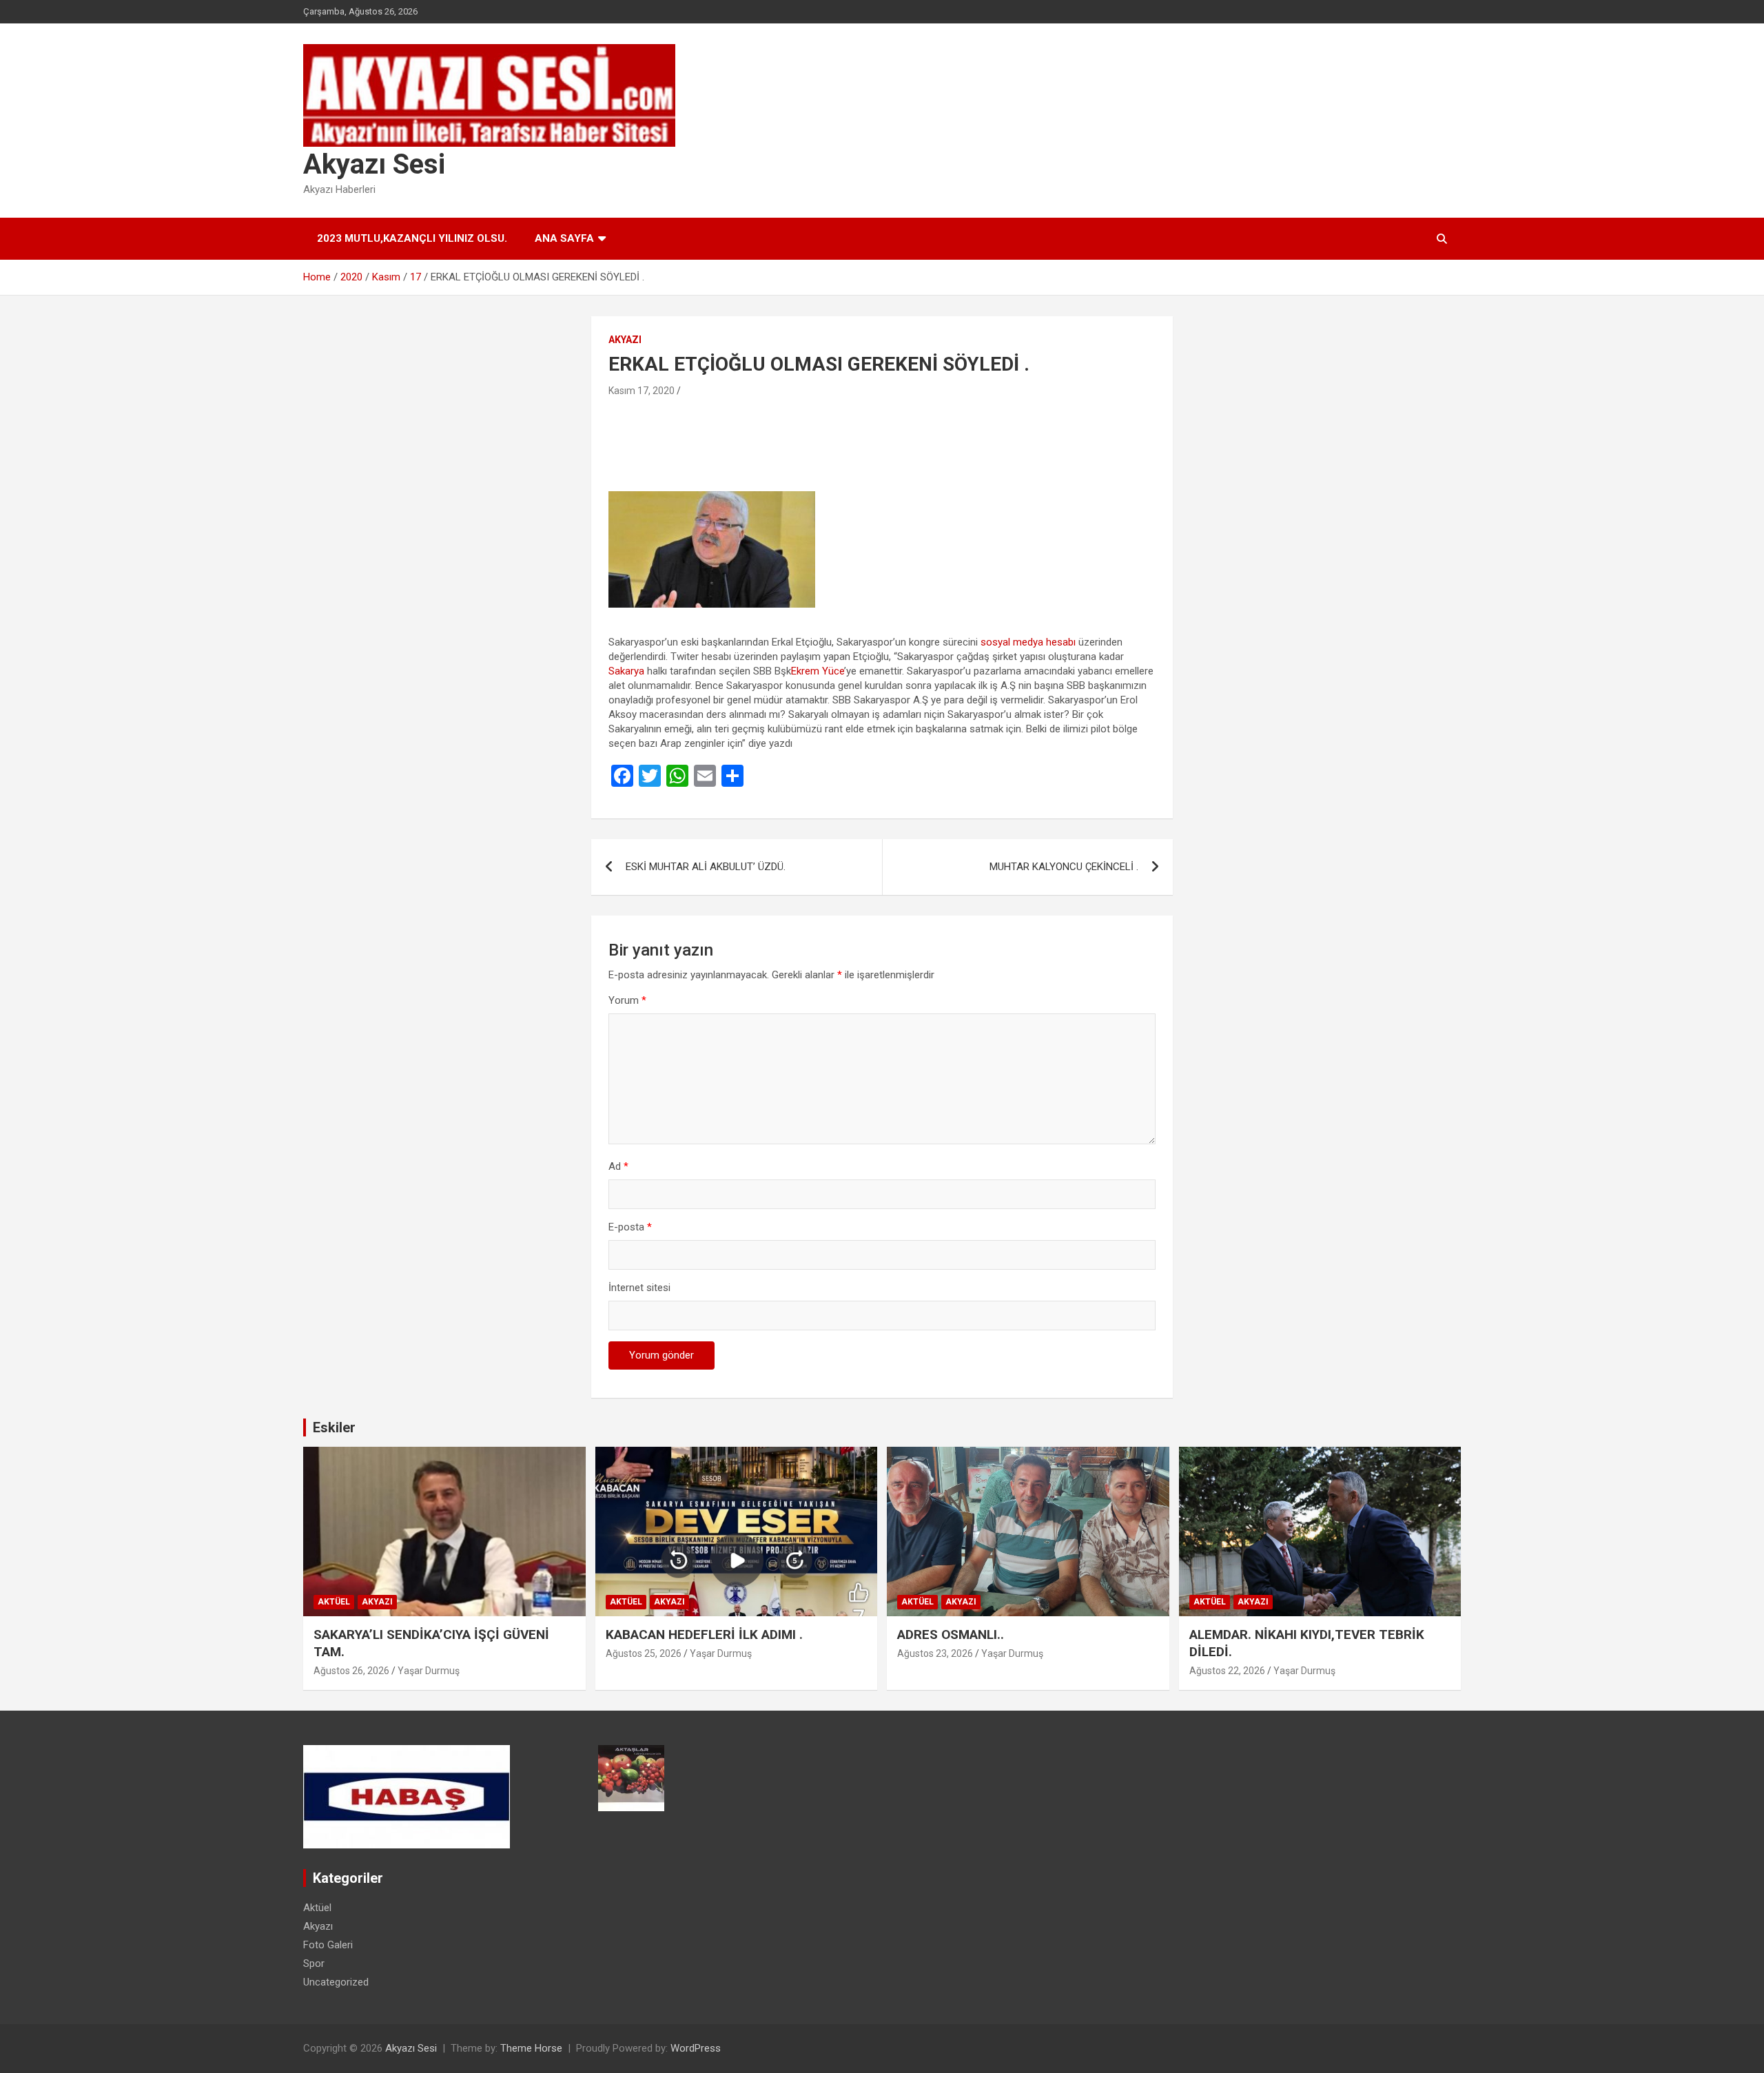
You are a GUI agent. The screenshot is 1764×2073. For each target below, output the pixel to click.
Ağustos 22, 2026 (1227, 1671)
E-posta (630, 1227)
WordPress (696, 2048)
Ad (618, 1166)
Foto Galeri (328, 1945)
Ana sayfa (564, 238)
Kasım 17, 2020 (642, 391)
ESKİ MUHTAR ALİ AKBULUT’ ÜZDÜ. (706, 867)
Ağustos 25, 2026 (644, 1653)
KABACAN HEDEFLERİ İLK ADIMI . (704, 1634)
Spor (314, 1963)
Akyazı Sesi (374, 164)
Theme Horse (531, 2048)
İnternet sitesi (639, 1288)
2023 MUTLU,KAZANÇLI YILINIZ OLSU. (412, 238)
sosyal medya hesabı (1028, 642)
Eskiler (334, 1427)
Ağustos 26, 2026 (351, 1671)
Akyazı (625, 340)
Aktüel (334, 1602)
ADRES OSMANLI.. (951, 1634)
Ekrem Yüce (818, 671)
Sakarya (626, 671)
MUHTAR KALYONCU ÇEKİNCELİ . (1064, 867)
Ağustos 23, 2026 (935, 1653)
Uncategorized (336, 1982)
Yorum (627, 1000)
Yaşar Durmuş (429, 1671)
